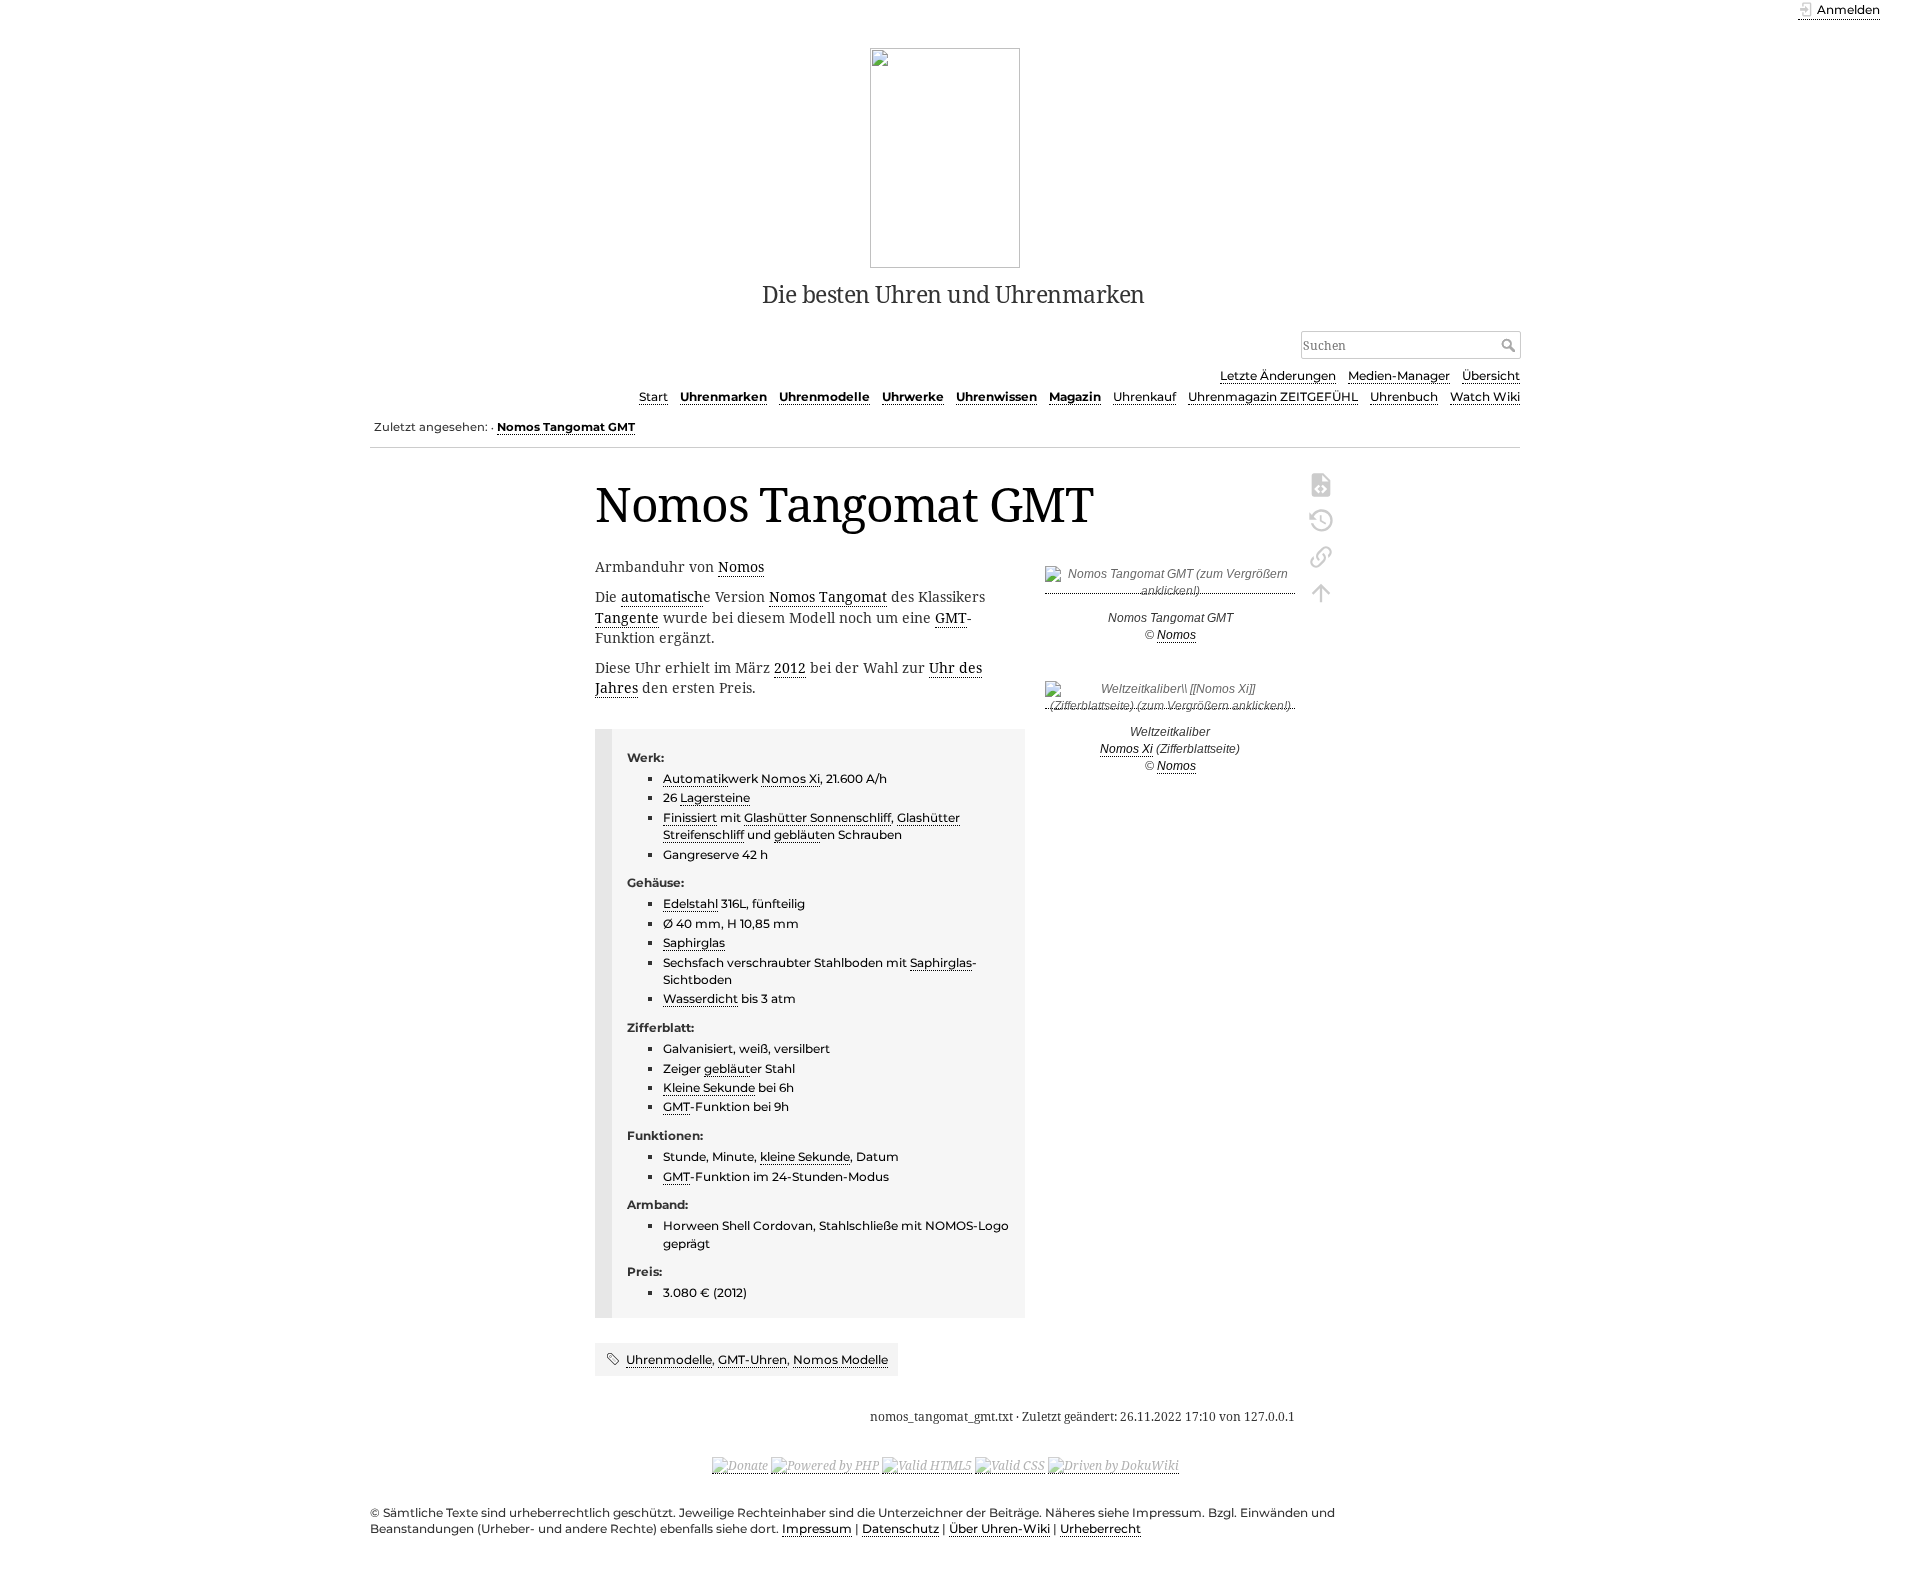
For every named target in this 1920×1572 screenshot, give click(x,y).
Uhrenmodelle (824, 396)
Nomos (1176, 635)
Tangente (627, 617)
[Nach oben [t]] (1321, 591)
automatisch (662, 596)
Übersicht (1491, 375)
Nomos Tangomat (828, 596)
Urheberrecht (1100, 1528)
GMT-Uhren (752, 1359)
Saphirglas (694, 942)
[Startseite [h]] (945, 156)
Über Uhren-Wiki (999, 1528)
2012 (790, 667)
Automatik (695, 778)
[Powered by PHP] (825, 1465)
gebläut (797, 834)
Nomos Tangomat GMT (566, 427)
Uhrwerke (913, 396)
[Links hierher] (1321, 555)
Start (653, 396)
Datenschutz (900, 1528)
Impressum (817, 1528)
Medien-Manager (1399, 375)
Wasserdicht (700, 998)
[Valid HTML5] (927, 1465)
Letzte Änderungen (1278, 375)
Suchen (1510, 345)
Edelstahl (690, 903)
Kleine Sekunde (709, 1087)
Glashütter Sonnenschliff (817, 817)
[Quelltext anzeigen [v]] (1321, 483)
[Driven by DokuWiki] (1113, 1465)
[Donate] (740, 1465)
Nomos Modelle (840, 1359)
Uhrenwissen (996, 396)
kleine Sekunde (805, 1156)
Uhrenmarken (723, 396)
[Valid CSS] (1010, 1465)
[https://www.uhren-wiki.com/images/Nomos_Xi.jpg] (1170, 701)
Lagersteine (715, 797)
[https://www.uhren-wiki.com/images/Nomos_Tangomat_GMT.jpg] (1170, 586)
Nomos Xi (1126, 749)
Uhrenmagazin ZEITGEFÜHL (1273, 396)
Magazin (1075, 396)
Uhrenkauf (1144, 396)
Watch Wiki (1485, 396)
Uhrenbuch (1404, 396)
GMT (951, 617)
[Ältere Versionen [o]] (1321, 519)
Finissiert (690, 817)
